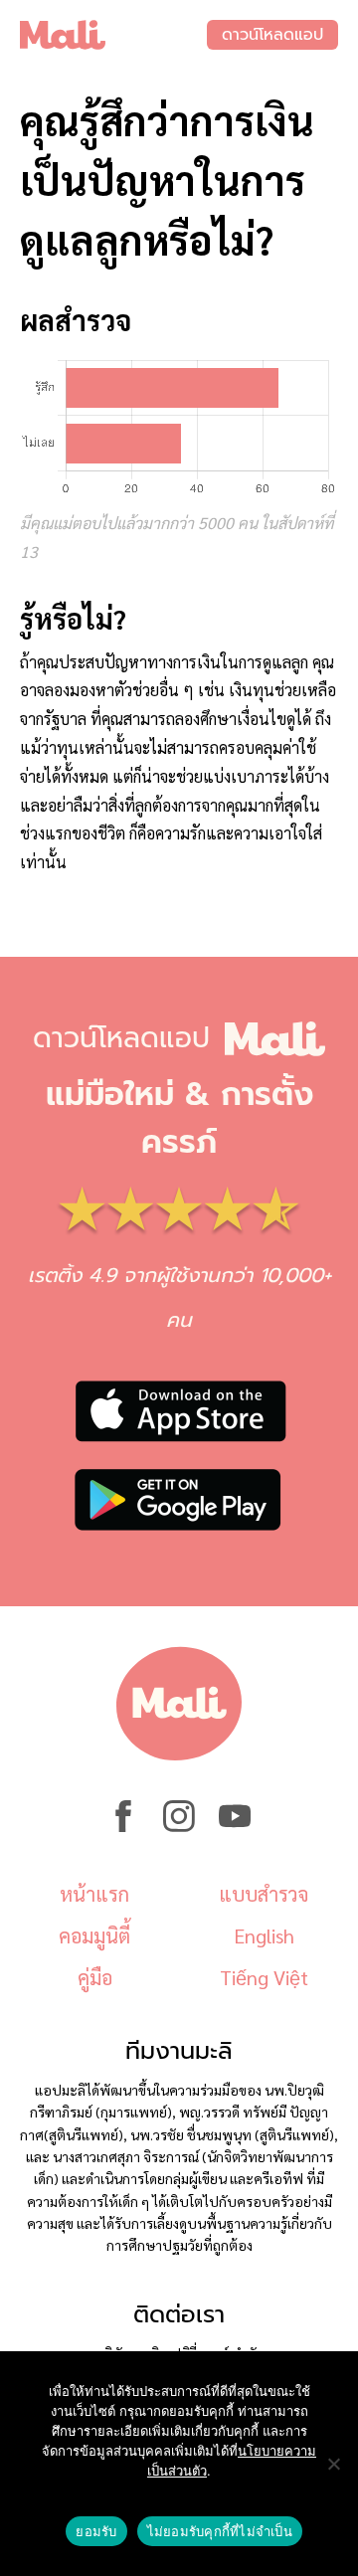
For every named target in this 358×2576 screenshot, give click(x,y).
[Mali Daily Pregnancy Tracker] (113, 35)
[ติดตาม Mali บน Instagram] (179, 1826)
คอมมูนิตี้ (94, 1935)
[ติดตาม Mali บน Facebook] (123, 1826)
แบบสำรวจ (264, 1894)
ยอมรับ (96, 2531)
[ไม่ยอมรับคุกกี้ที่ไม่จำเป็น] (333, 2464)
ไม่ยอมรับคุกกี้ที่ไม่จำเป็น (220, 2531)
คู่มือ (95, 1977)
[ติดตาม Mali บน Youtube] (235, 1826)
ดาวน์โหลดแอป (272, 35)
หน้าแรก (94, 1894)
